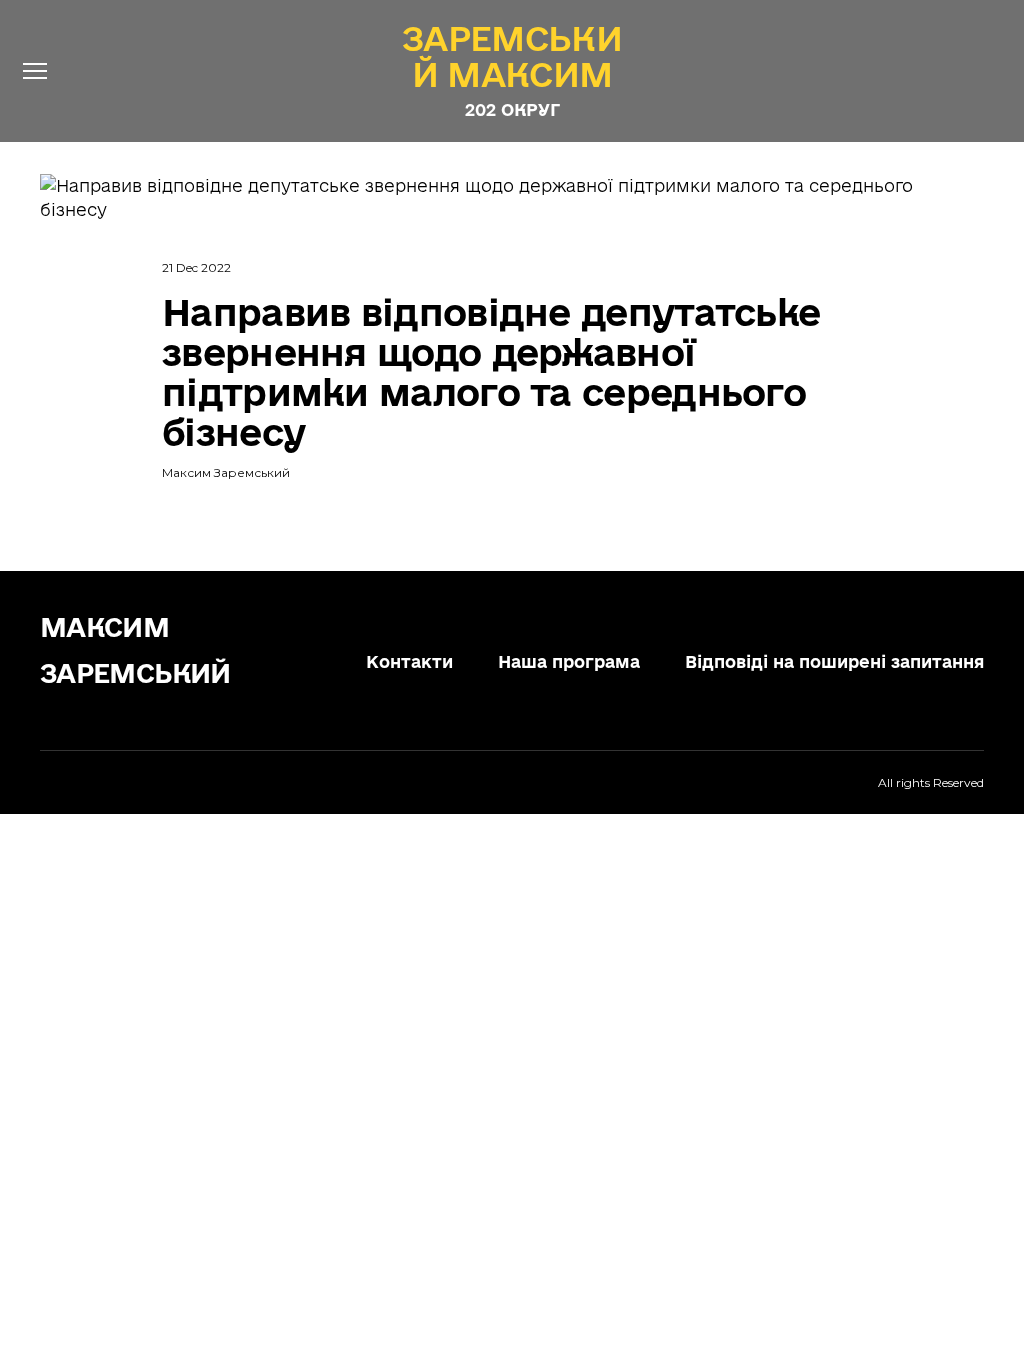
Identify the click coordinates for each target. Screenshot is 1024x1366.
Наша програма (569, 661)
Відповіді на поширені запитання (834, 661)
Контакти (409, 661)
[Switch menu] (35, 71)
